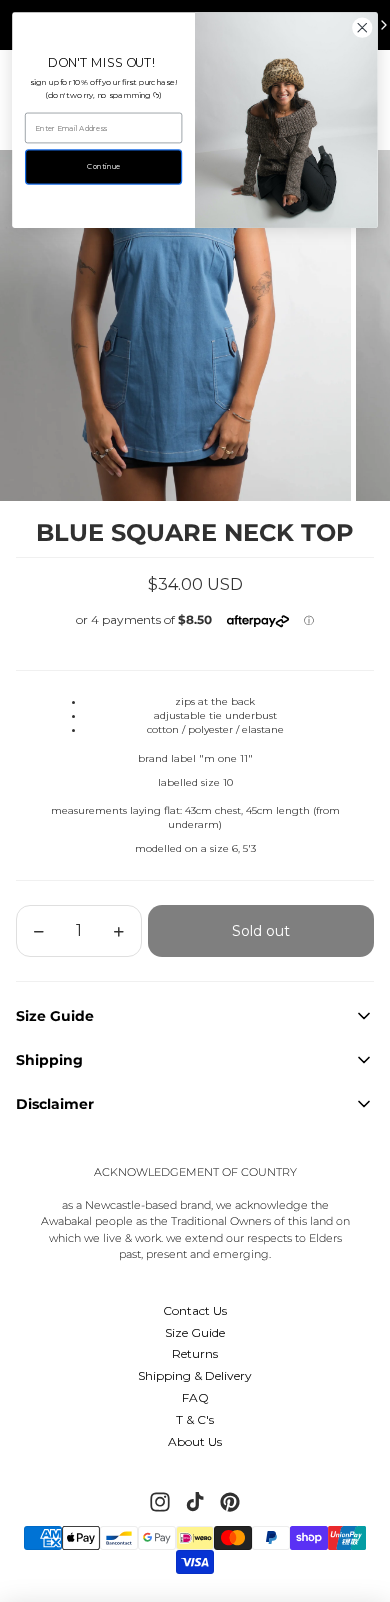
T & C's (195, 1419)
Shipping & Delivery (195, 1375)
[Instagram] (160, 1502)
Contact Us (195, 1310)
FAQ (195, 1397)
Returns (195, 1353)
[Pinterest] (230, 1502)
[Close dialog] (362, 27)
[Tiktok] (195, 1502)
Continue (103, 166)
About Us (195, 1441)
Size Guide (195, 1332)
